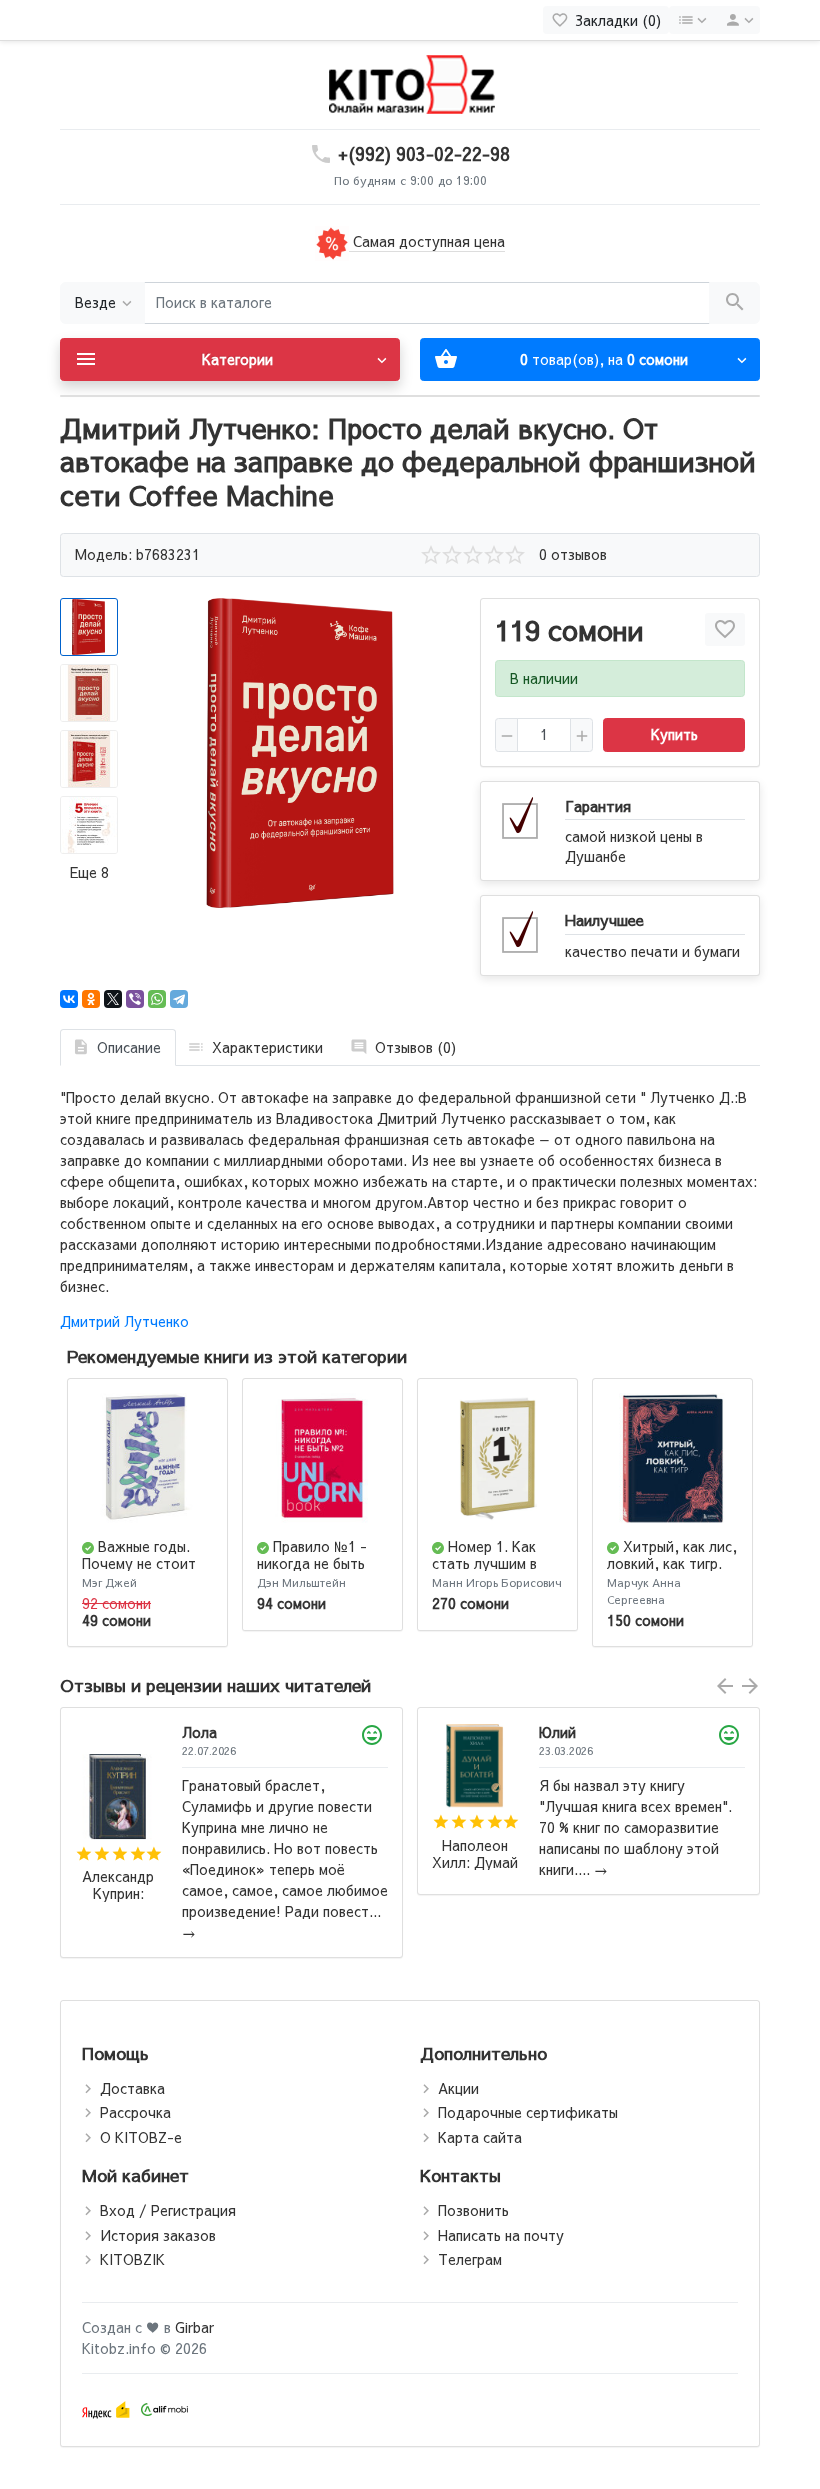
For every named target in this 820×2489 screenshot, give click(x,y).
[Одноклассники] (91, 999)
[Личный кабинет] (736, 20)
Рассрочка (135, 2112)
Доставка (132, 2088)
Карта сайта (480, 2137)
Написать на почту (501, 2235)
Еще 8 (89, 872)
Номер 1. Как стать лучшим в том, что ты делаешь (484, 1571)
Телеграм (470, 2259)
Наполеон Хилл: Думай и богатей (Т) (118, 1854)
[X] (113, 999)
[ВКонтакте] (69, 999)
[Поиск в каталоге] (734, 303)
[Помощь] (691, 20)
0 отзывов (573, 554)
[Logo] (410, 83)
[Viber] (135, 999)
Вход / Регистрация (168, 2210)
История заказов (158, 2235)
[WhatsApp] (157, 999)
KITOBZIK (132, 2259)
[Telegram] (179, 999)
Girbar (194, 2327)
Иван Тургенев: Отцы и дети (475, 1885)
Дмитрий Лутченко (124, 1321)
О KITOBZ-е (141, 2137)
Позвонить (473, 2210)
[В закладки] (725, 629)
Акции (458, 2088)
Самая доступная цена (427, 241)
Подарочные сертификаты (528, 2112)
